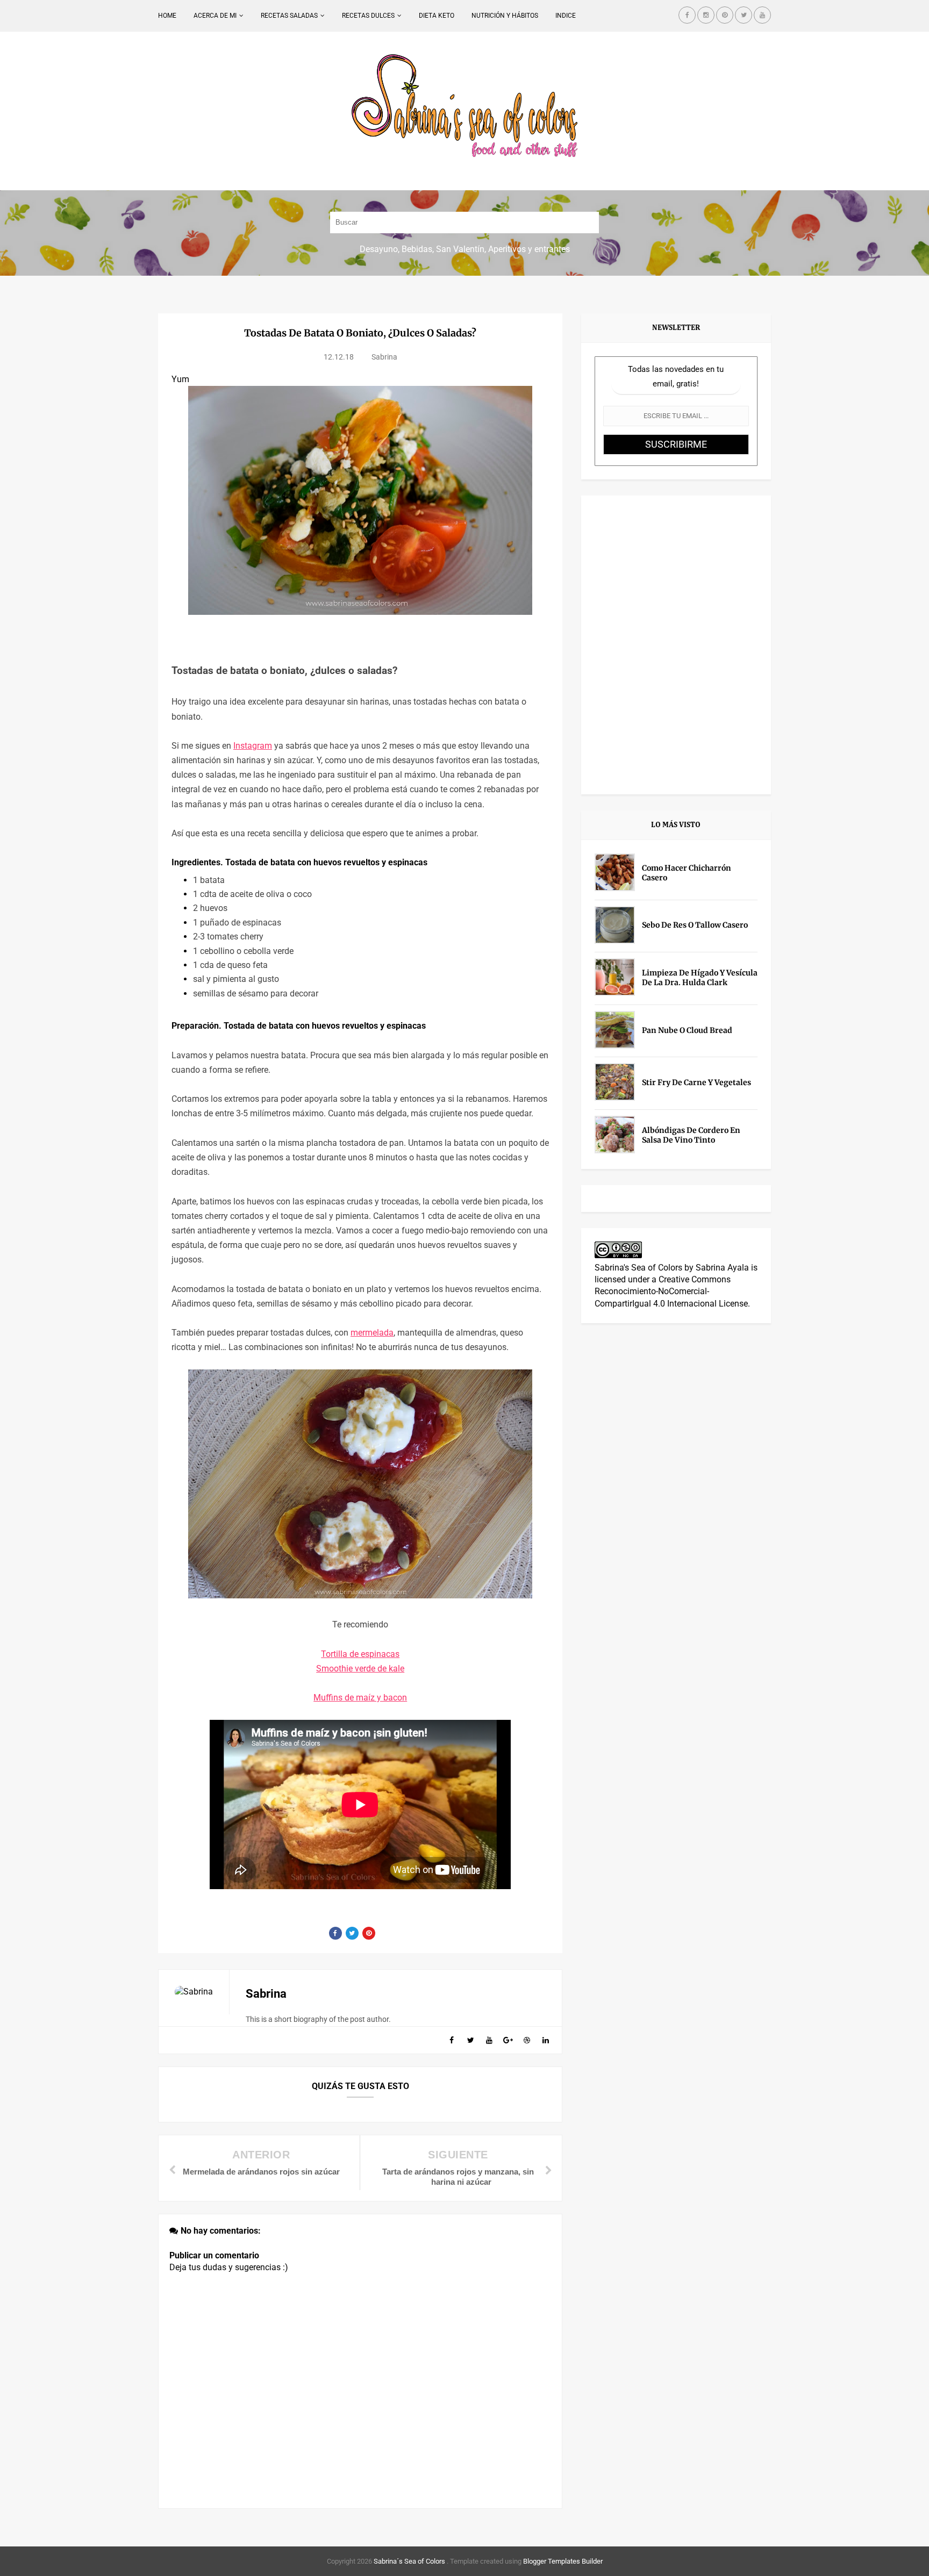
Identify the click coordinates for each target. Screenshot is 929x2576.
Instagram (253, 746)
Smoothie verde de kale (360, 1669)
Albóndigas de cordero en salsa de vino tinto (691, 1135)
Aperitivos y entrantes (529, 249)
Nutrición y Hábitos (505, 16)
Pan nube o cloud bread (687, 1030)
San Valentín (460, 249)
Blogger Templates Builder (563, 2561)
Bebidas (417, 249)
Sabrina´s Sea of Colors (409, 2561)
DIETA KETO (437, 16)
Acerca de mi (215, 16)
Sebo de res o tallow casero (695, 925)
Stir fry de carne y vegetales (696, 1082)
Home (167, 16)
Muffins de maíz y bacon (360, 1698)
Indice (566, 16)
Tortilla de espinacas (360, 1654)
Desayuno (379, 249)
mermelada (372, 1333)
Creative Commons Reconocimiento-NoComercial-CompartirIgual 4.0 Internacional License (671, 1291)
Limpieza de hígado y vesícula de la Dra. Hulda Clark (700, 978)
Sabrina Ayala (722, 1268)
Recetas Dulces (368, 16)
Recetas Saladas (289, 16)
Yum (180, 379)
